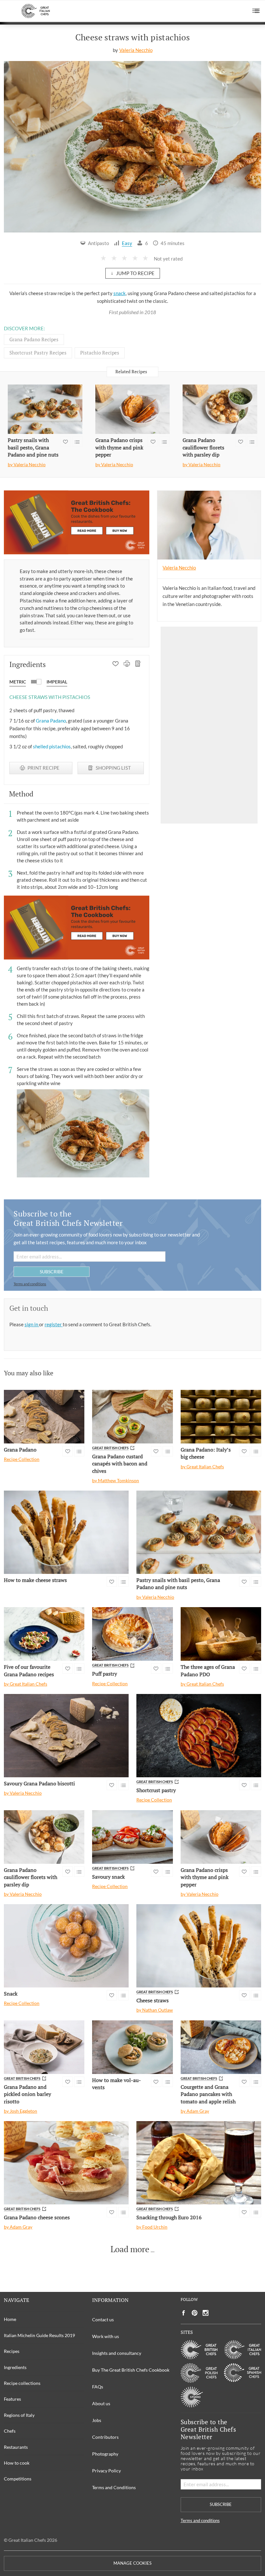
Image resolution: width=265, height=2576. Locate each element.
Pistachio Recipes (100, 353)
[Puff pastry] (132, 1634)
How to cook (17, 2463)
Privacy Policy (106, 2471)
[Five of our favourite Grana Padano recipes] (44, 1634)
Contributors (105, 2437)
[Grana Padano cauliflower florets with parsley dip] (220, 409)
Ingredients (15, 2367)
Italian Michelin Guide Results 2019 (39, 2335)
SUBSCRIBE (52, 1272)
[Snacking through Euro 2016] (199, 2163)
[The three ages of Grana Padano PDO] (221, 1634)
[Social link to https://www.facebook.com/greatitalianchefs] (184, 2313)
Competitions (18, 2479)
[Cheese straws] (199, 1946)
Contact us (103, 2319)
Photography (105, 2454)
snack (120, 293)
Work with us (106, 2336)
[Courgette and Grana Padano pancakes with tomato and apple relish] (221, 2047)
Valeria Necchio (136, 50)
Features (12, 2399)
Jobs (97, 2420)
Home (10, 2319)
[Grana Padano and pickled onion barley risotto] (44, 2047)
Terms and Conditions (114, 2487)
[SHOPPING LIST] (138, 664)
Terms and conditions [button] (30, 1284)
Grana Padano (51, 721)
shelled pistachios (52, 746)
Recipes (12, 2351)
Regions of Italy (19, 2415)
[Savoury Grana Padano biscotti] (66, 1735)
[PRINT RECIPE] (127, 664)
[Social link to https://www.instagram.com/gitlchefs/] (206, 2313)
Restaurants (16, 2447)
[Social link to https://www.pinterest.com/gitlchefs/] (195, 2313)
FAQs (98, 2387)
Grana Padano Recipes (34, 339)
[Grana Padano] (44, 1417)
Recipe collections (22, 2383)
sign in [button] (32, 1324)
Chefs (10, 2431)
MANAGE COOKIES (132, 2563)
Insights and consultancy (117, 2353)
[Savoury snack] (132, 1837)
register (54, 1324)
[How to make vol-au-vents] (132, 2047)
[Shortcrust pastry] (199, 1735)
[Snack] (66, 1946)
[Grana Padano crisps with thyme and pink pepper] (133, 409)
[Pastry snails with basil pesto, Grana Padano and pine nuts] (45, 409)
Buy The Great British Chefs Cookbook (131, 2370)
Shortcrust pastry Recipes (38, 353)
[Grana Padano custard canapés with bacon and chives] (132, 1417)
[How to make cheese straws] (66, 1532)
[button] (256, 11)
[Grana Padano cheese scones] (66, 2163)
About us (101, 2403)
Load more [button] (130, 2249)
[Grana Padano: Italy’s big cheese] (221, 1417)
